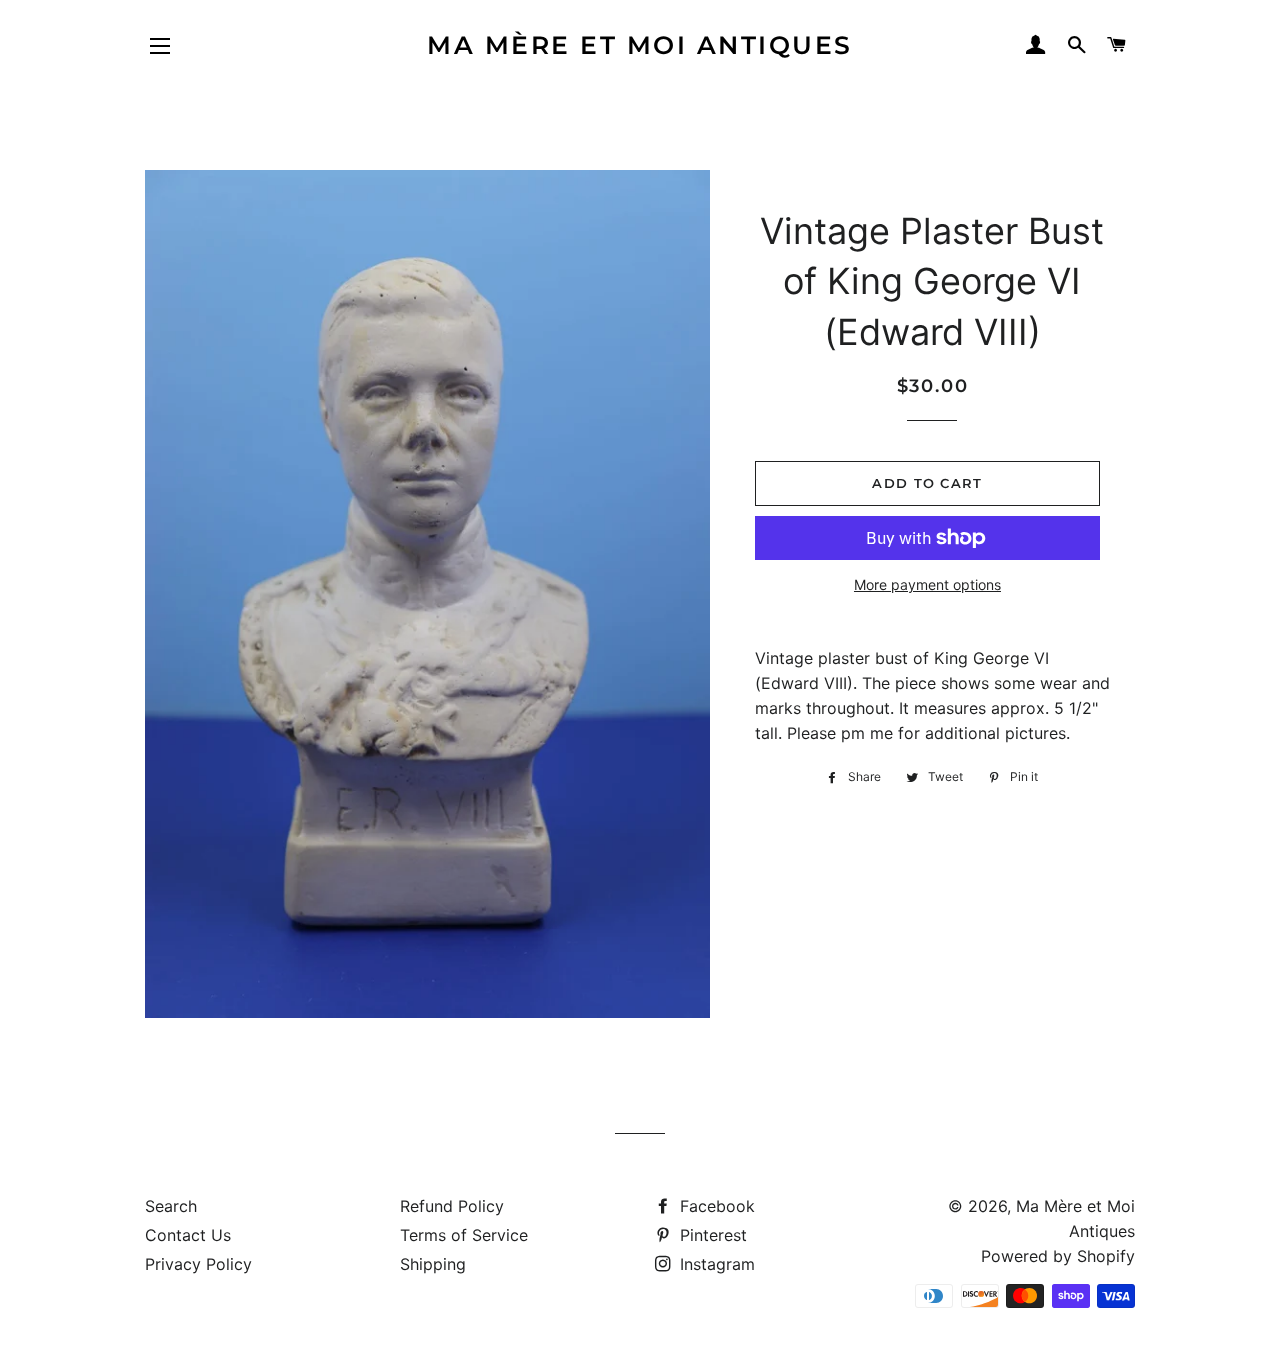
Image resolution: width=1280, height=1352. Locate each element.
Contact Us (188, 1235)
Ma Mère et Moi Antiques (640, 45)
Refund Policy (452, 1206)
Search (171, 1206)
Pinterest (711, 1235)
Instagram (715, 1264)
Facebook (715, 1206)
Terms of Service (464, 1235)
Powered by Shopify (1058, 1256)
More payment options (927, 584)
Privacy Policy (198, 1264)
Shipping (433, 1264)
